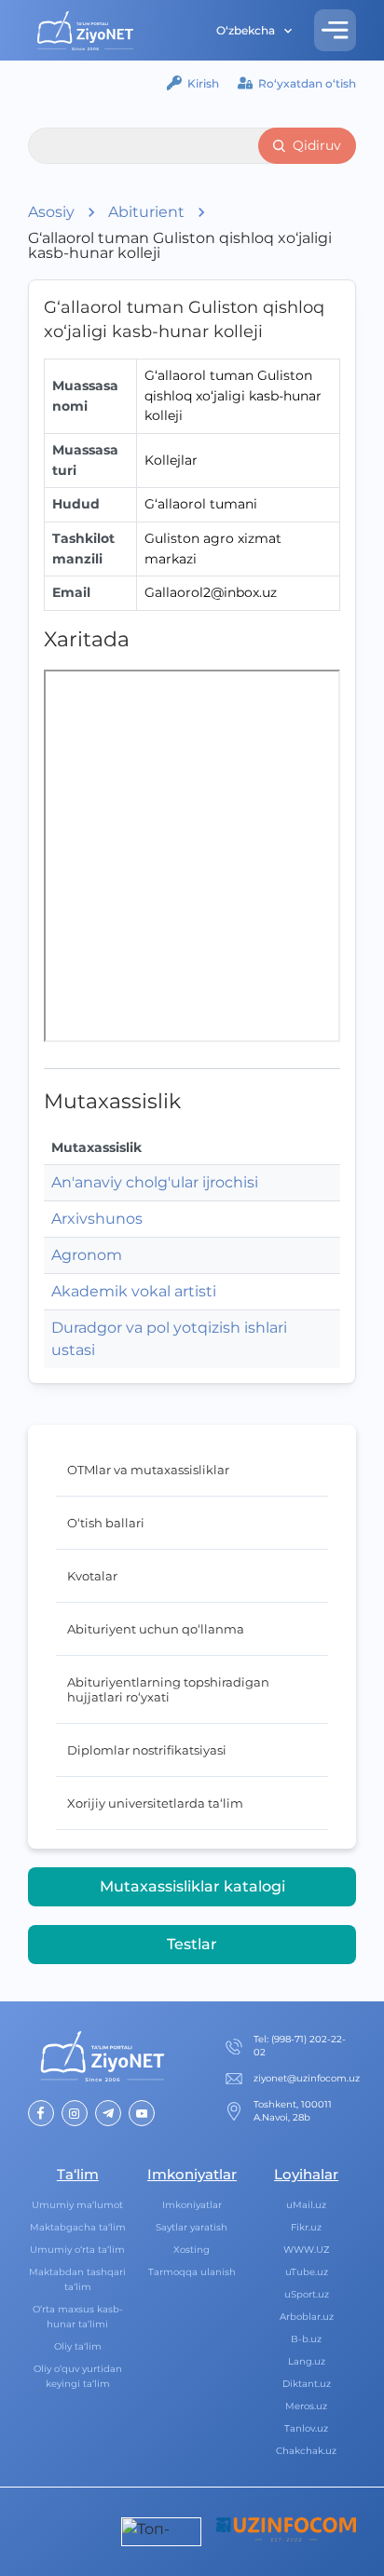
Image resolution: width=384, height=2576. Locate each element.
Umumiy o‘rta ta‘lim (77, 2250)
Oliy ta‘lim (78, 2346)
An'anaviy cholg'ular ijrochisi (155, 1182)
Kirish (203, 83)
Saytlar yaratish (192, 2227)
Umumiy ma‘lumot (77, 2205)
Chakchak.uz (306, 2451)
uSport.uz (307, 2294)
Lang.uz (307, 2361)
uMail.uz (306, 2205)
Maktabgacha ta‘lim (78, 2227)
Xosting (192, 2250)
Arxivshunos (97, 1219)
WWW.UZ (307, 2250)
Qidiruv (317, 145)
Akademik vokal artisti (134, 1291)
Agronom (87, 1255)
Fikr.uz (306, 2227)
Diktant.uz (307, 2384)
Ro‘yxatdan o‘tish (307, 83)
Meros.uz (306, 2406)
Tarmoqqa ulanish (192, 2272)
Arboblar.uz (307, 2317)
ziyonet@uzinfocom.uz (307, 2078)
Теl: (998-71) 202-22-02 (300, 2046)
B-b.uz (306, 2339)
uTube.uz (307, 2272)
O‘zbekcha (246, 30)
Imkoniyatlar (192, 2205)
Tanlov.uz (306, 2428)
